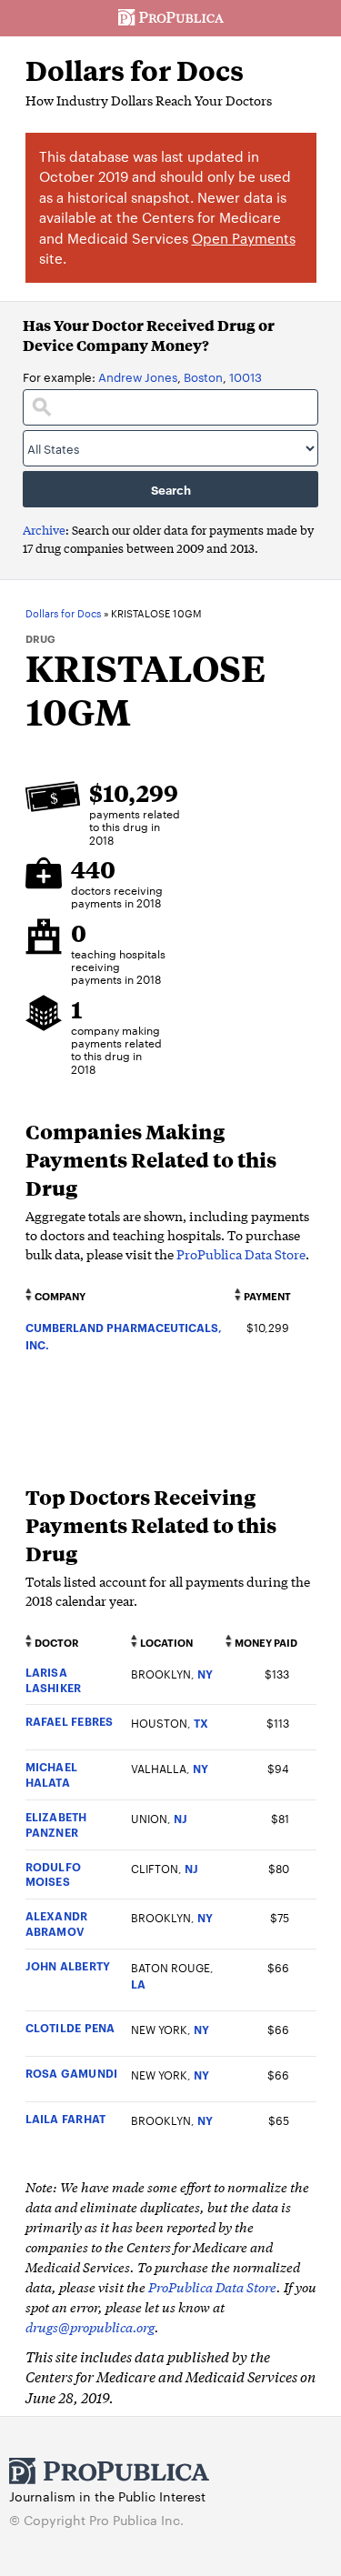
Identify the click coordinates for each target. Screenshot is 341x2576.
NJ (181, 1818)
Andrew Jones (138, 376)
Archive (44, 530)
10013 (246, 376)
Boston (203, 376)
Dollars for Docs (135, 70)
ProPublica (171, 18)
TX (201, 1723)
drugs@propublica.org (90, 2326)
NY (205, 1674)
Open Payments (244, 238)
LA (138, 1984)
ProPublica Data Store (241, 1254)
